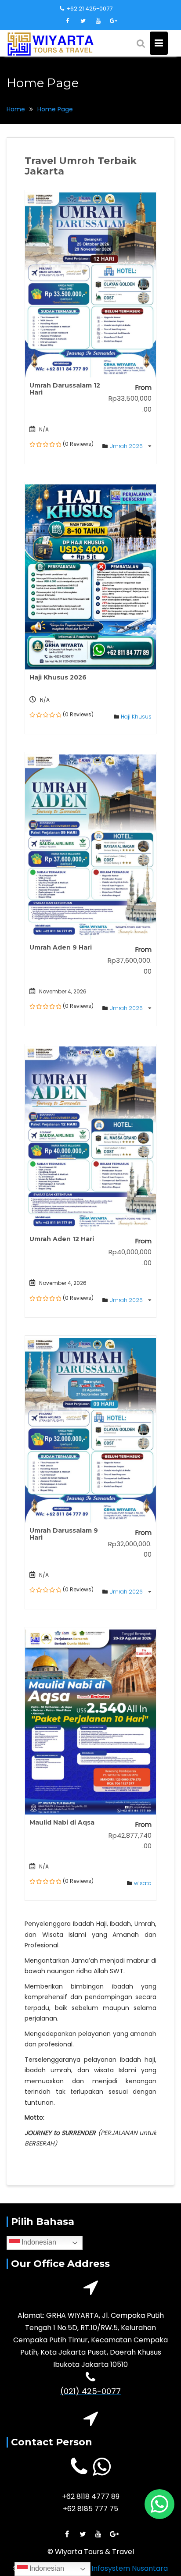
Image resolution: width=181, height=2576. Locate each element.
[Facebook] (68, 21)
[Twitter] (83, 21)
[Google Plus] (114, 21)
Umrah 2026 (127, 446)
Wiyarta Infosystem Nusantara (115, 2568)
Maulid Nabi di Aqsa (62, 1822)
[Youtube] (98, 21)
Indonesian (38, 2242)
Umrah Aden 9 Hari (61, 947)
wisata (143, 1883)
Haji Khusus (136, 717)
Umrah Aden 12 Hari (62, 1239)
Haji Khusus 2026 (58, 677)
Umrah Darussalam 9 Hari (64, 1534)
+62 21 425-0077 (89, 9)
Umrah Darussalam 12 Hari (65, 389)
